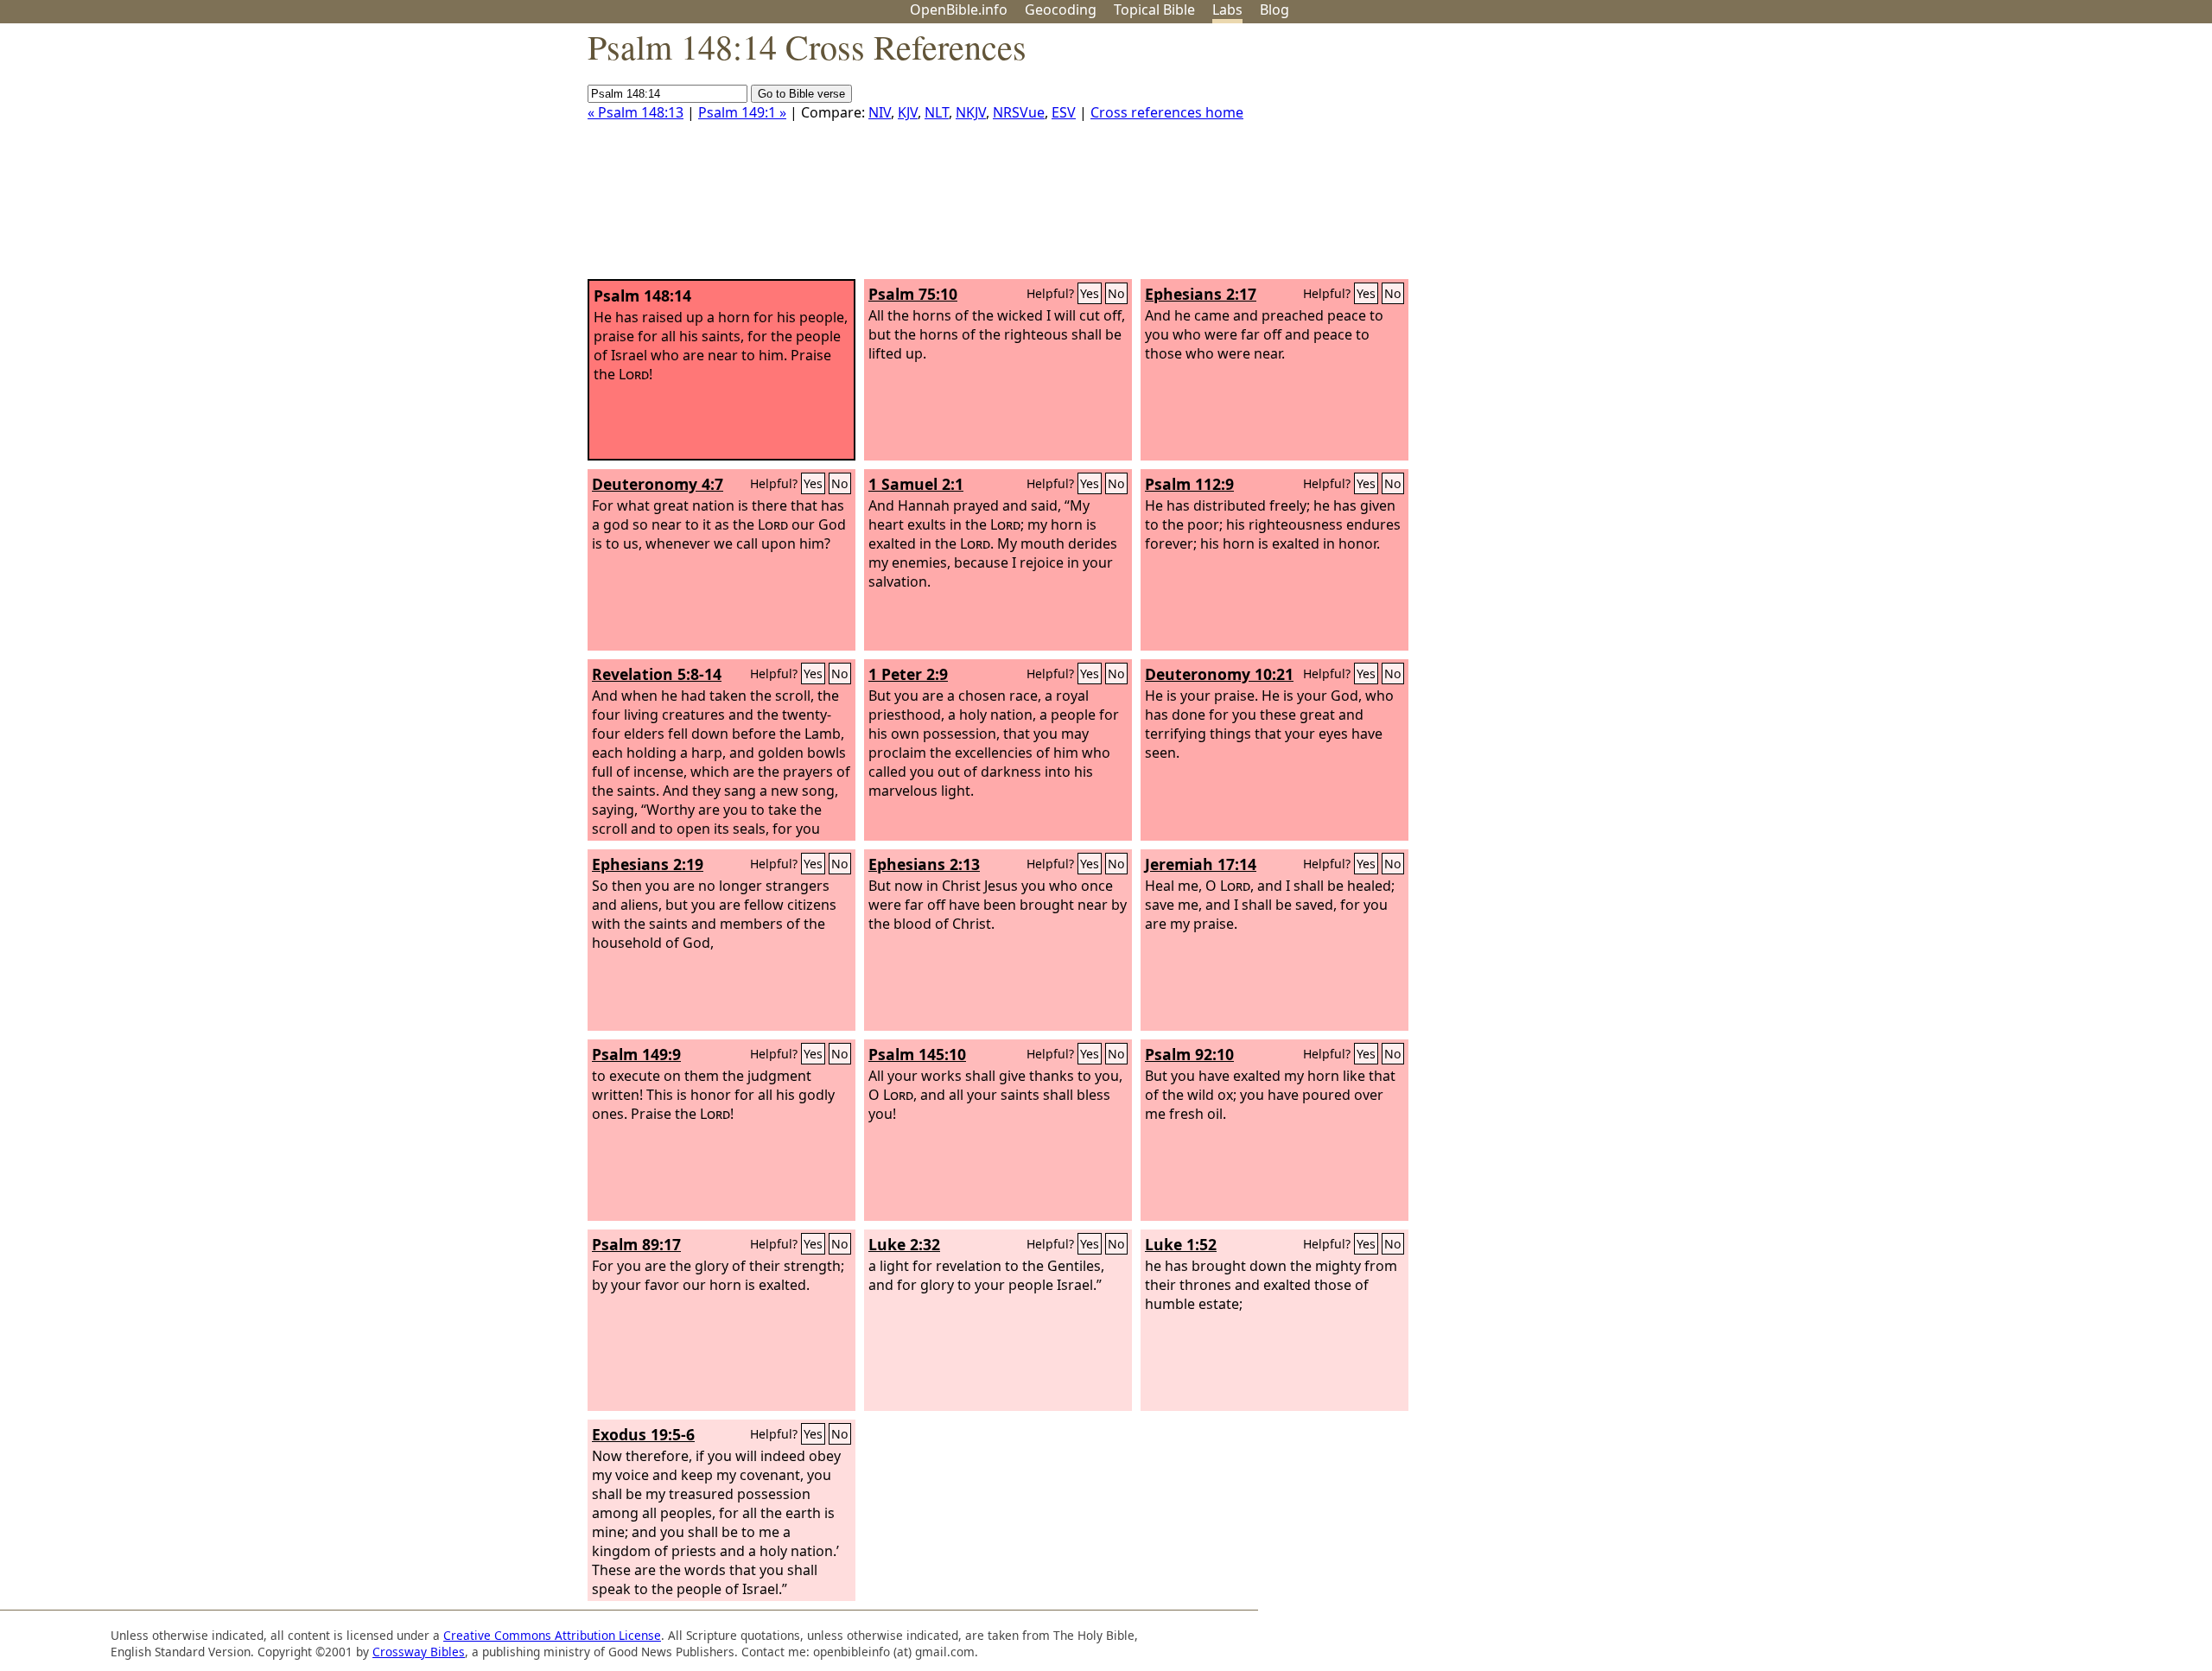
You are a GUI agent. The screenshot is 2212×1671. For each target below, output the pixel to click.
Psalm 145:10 (917, 1054)
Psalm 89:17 (636, 1244)
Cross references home (1167, 112)
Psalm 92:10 (1189, 1054)
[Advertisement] (2037, 158)
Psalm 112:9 (1189, 484)
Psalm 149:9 (636, 1054)
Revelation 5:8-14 (657, 674)
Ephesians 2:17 (1201, 294)
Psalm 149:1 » (742, 112)
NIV (880, 112)
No (1116, 293)
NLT (937, 112)
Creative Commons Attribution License (552, 1635)
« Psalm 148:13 (636, 112)
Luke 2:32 (904, 1244)
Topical (1154, 10)
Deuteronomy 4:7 (658, 484)
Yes (1090, 293)
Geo (1061, 10)
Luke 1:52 (1181, 1244)
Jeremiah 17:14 (1201, 864)
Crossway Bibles (419, 1652)
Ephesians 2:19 (648, 864)
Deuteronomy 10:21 (1219, 674)
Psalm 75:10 (913, 294)
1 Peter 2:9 (908, 674)
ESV (1064, 112)
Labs (1227, 10)
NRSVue (1019, 112)
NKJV (971, 112)
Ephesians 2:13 (924, 864)
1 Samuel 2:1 (916, 484)
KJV (908, 112)
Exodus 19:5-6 (643, 1434)
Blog (1274, 10)
